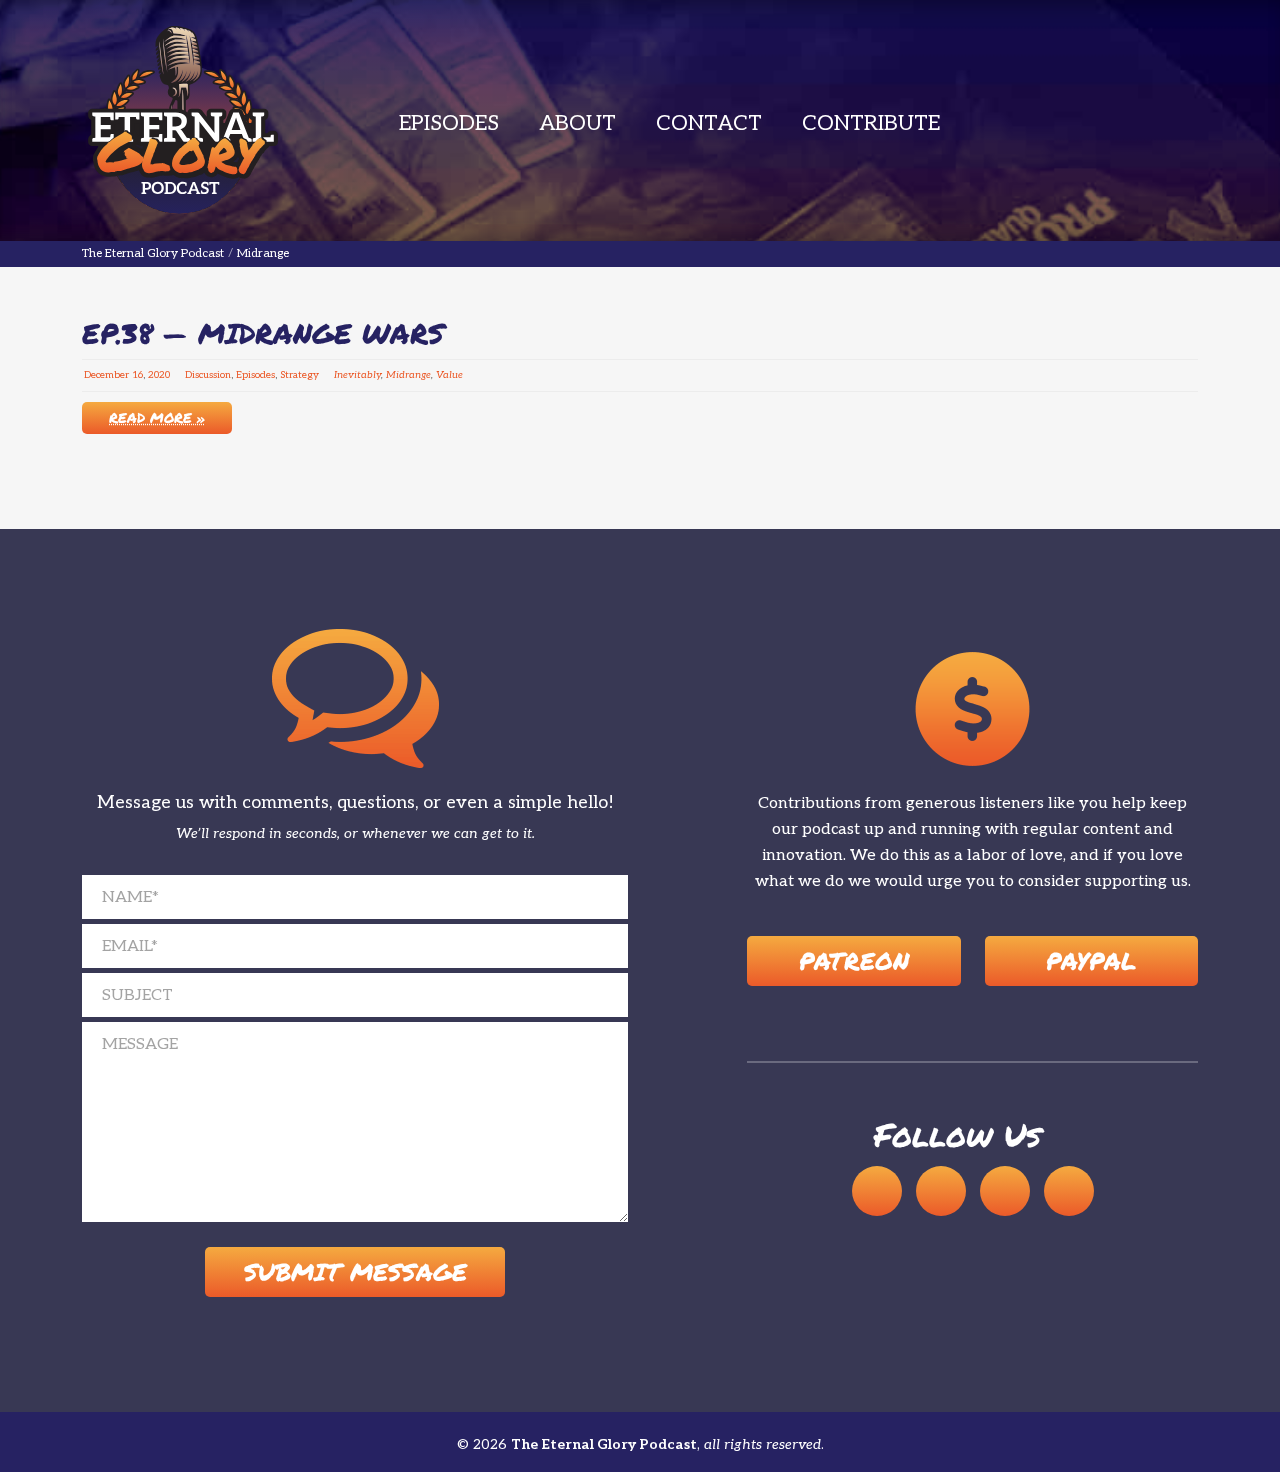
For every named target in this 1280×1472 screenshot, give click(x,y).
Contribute (871, 123)
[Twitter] (1069, 1191)
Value (449, 375)
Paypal (1091, 960)
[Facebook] (1005, 1191)
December (106, 375)
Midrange (408, 375)
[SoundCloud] (877, 1191)
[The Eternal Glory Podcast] (182, 120)
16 (137, 375)
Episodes (449, 123)
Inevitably (357, 375)
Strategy (299, 375)
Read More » (157, 417)
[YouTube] (941, 1191)
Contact (709, 123)
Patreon (854, 960)
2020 (159, 375)
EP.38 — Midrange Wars (263, 333)
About (577, 123)
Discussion (208, 375)
